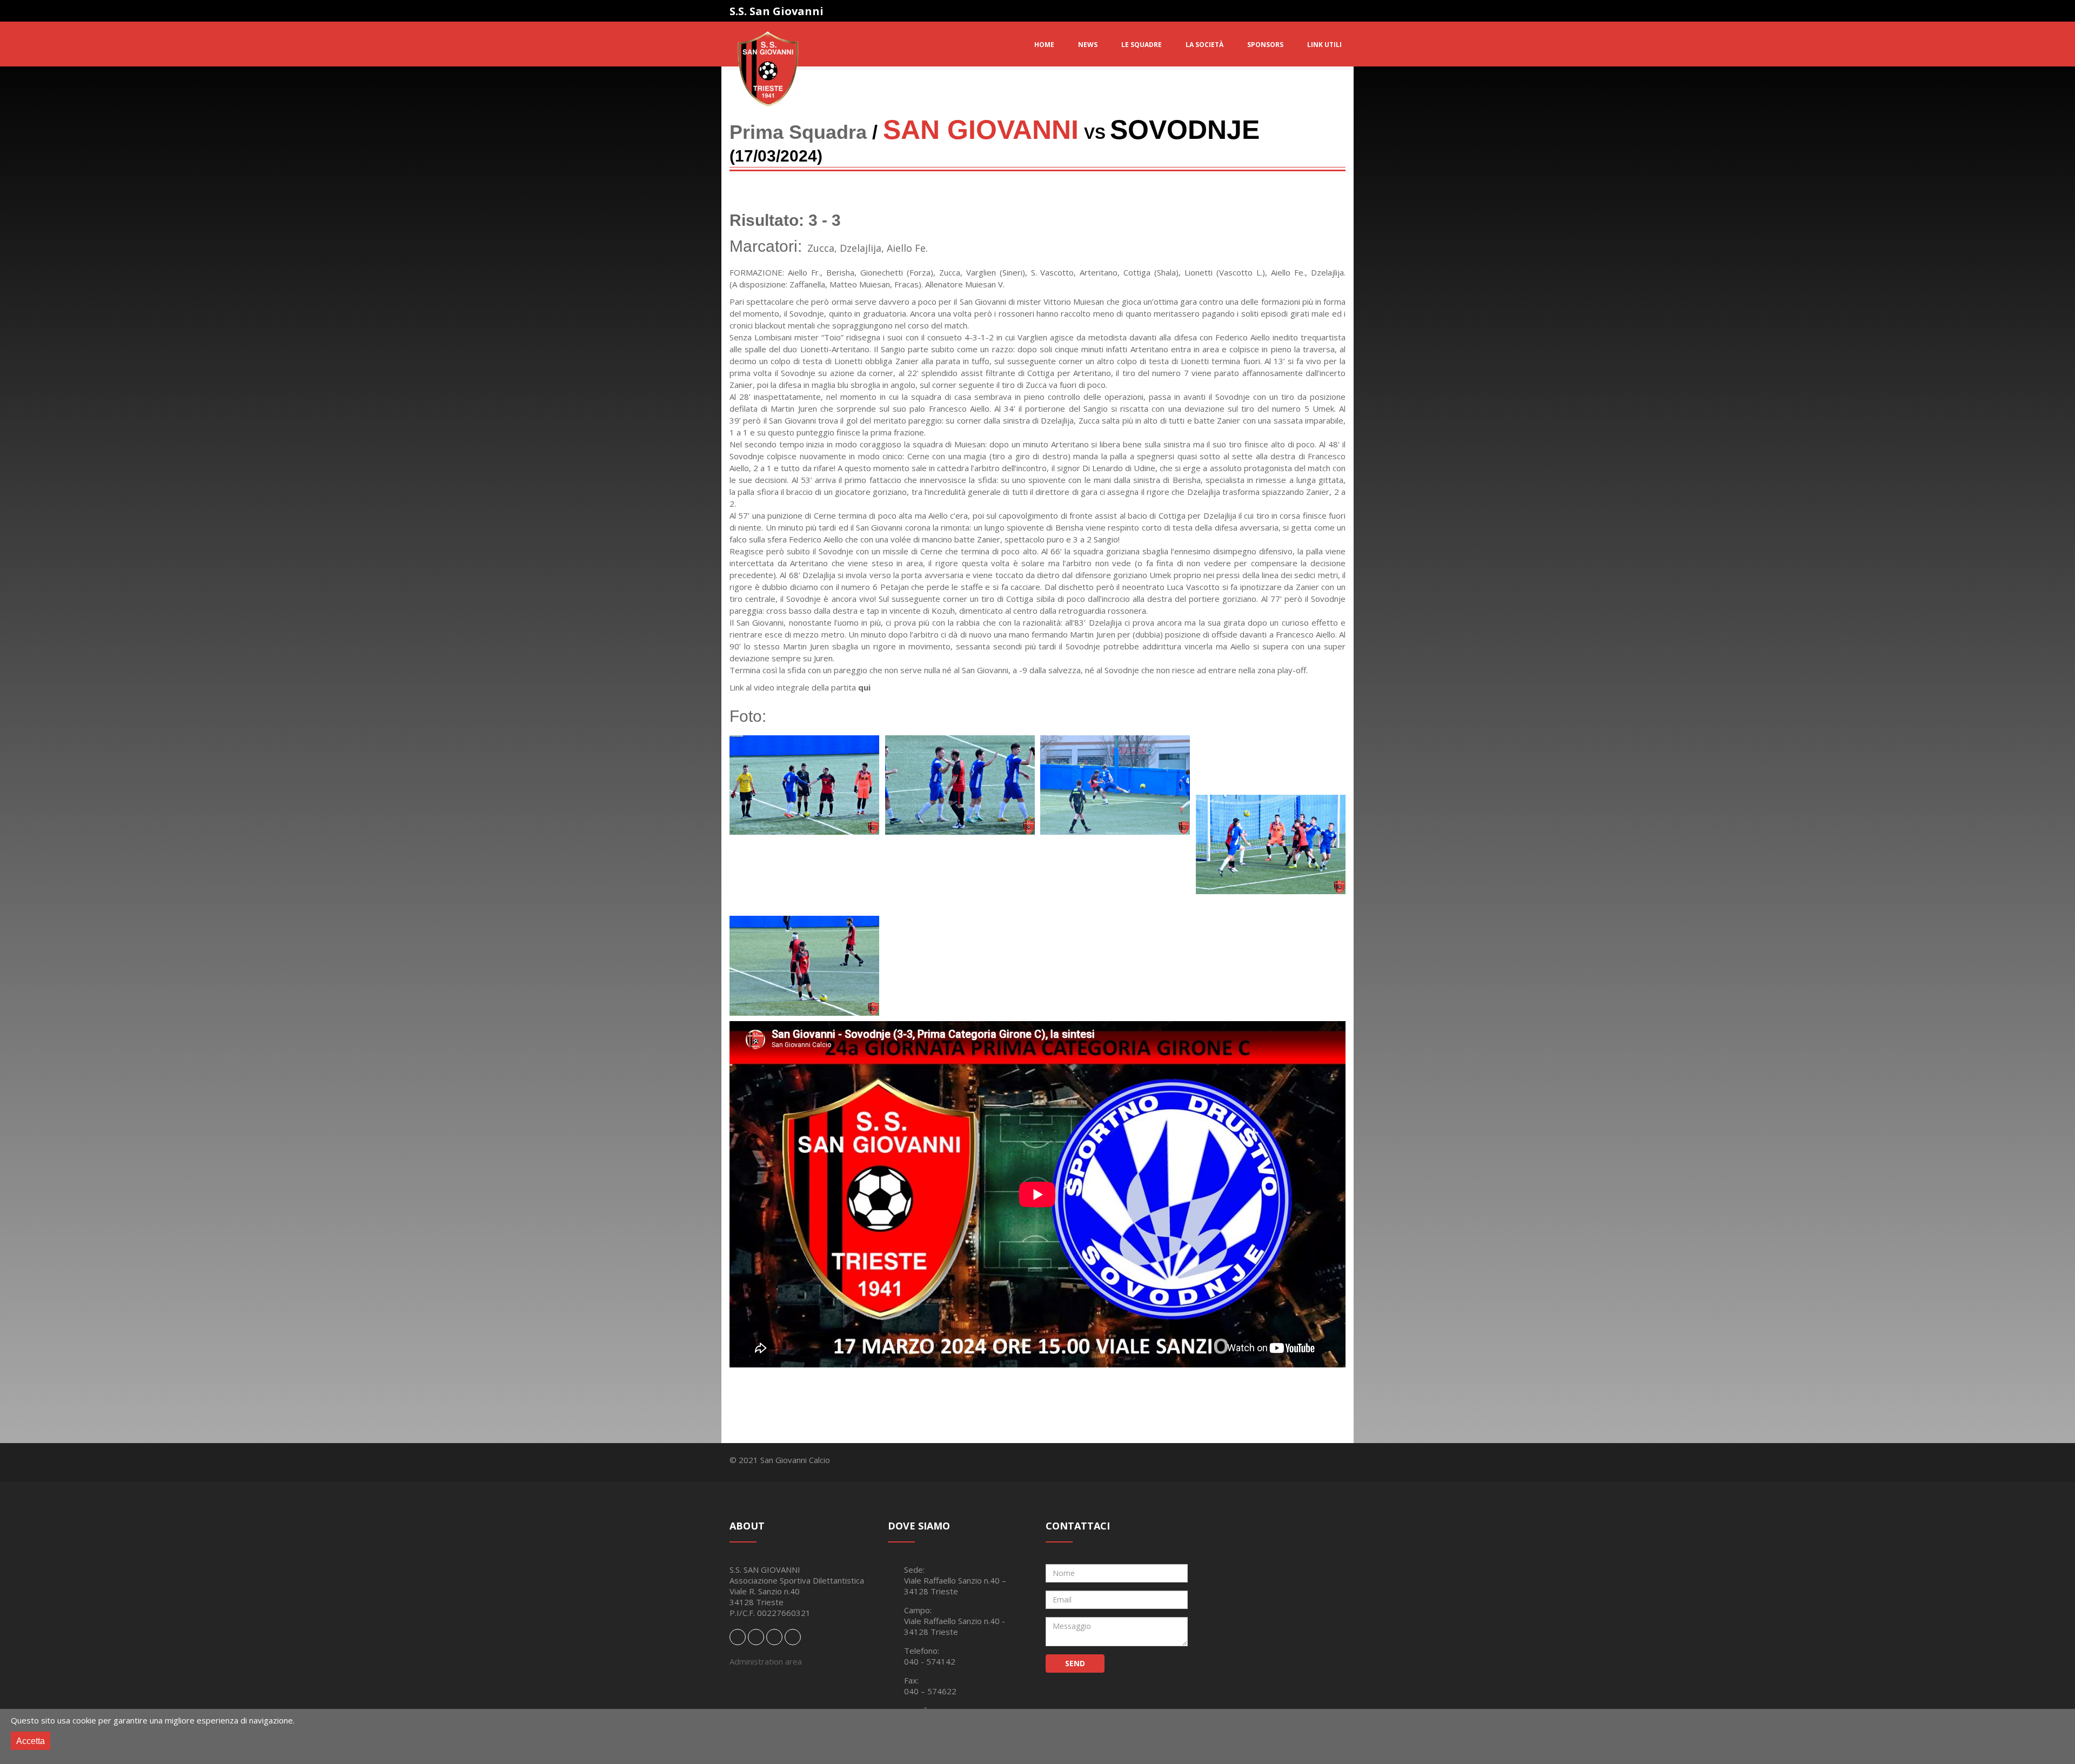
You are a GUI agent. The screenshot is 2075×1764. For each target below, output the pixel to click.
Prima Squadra (798, 132)
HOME (1044, 45)
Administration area (766, 1661)
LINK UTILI (1324, 45)
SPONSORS (1265, 45)
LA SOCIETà (1204, 45)
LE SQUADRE (1142, 45)
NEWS (1088, 45)
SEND (1075, 1663)
